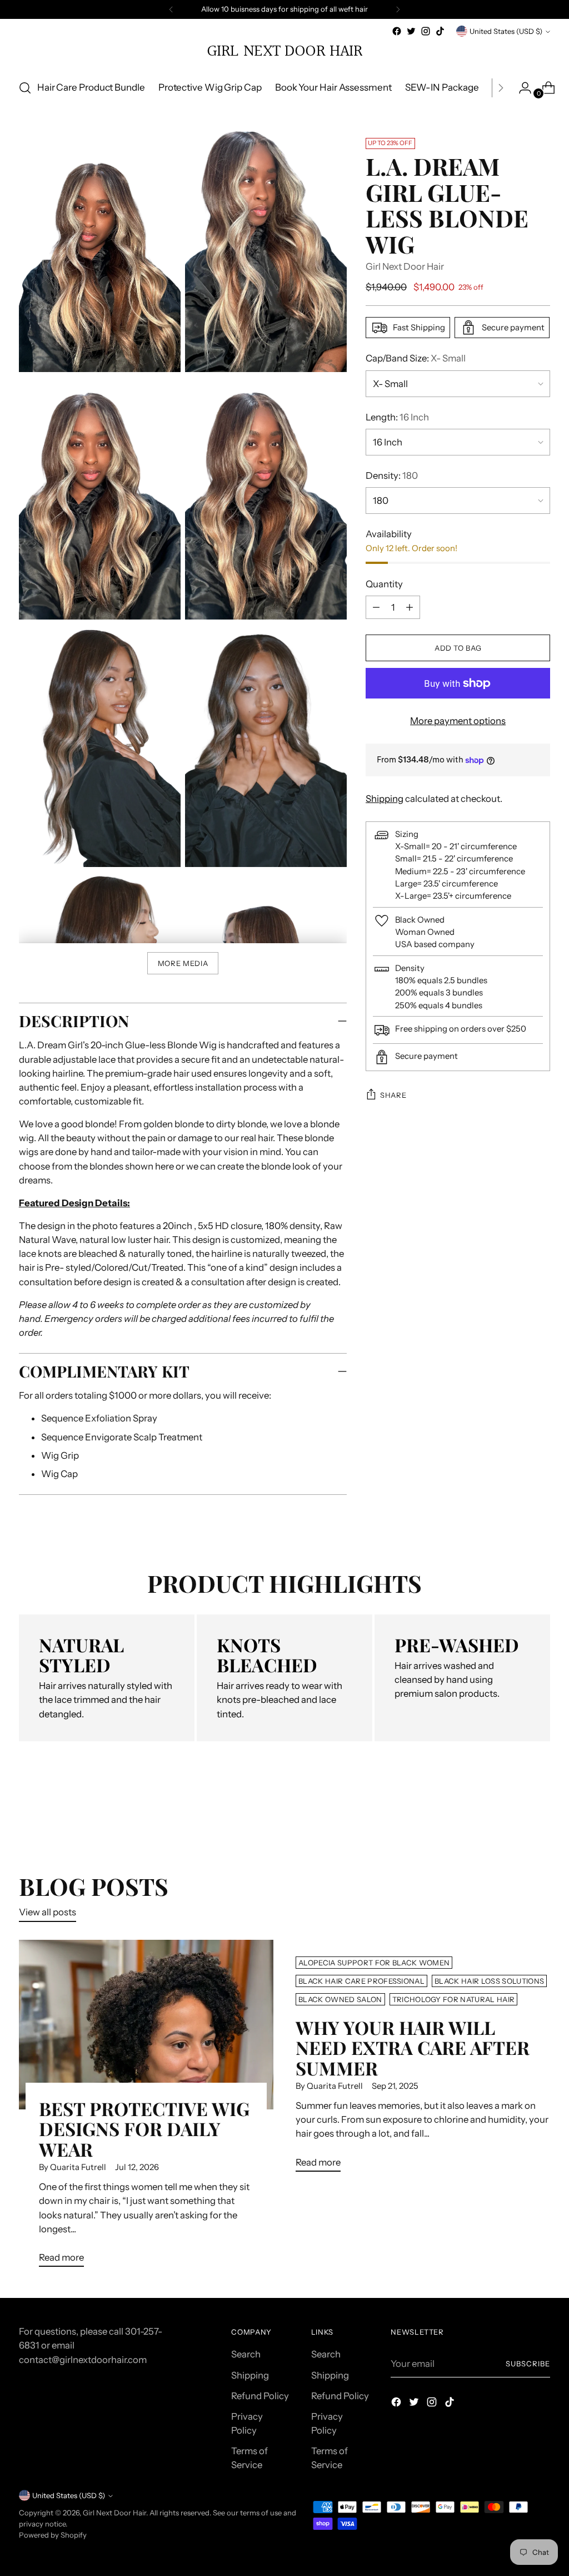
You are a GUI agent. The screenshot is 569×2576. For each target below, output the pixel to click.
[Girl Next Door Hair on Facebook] (397, 31)
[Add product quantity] (376, 607)
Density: (392, 475)
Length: (397, 417)
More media (183, 963)
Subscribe (528, 2364)
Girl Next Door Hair (405, 266)
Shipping (385, 799)
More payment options (458, 721)
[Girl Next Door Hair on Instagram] (426, 31)
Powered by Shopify (53, 2535)
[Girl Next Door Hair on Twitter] (411, 31)
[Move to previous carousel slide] (515, 1814)
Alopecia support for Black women (374, 1963)
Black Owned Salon (340, 1999)
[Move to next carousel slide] (541, 1813)
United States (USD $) (506, 31)
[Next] (398, 9)
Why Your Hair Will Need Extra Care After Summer (413, 2047)
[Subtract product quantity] (410, 607)
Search (246, 2354)
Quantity (384, 584)
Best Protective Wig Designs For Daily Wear (144, 2129)
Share (393, 1095)
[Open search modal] (25, 88)
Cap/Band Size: (416, 358)
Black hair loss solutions (489, 1981)
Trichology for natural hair (454, 1999)
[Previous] (171, 9)
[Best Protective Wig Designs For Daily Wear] (146, 2025)
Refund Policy (260, 2396)
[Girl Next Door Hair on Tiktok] (440, 31)
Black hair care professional (361, 1981)
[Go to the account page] (521, 88)
